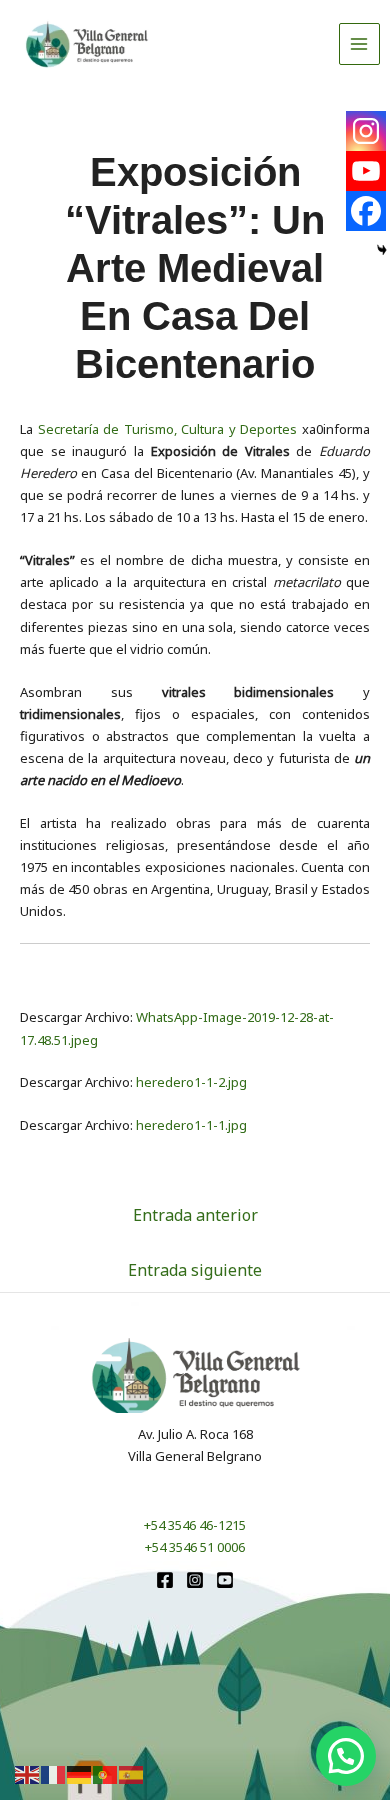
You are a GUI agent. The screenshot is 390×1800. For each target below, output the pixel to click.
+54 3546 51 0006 (195, 1547)
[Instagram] (366, 131)
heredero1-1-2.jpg (191, 1082)
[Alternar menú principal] (360, 44)
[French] (54, 1774)
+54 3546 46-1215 (195, 1525)
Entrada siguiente (195, 1270)
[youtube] (225, 1580)
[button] (346, 1756)
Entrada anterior (195, 1215)
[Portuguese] (106, 1774)
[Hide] (382, 250)
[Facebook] (366, 211)
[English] (28, 1774)
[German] (80, 1774)
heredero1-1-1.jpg (191, 1125)
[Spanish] (132, 1774)
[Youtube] (366, 171)
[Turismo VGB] (87, 44)
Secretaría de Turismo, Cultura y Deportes (168, 429)
